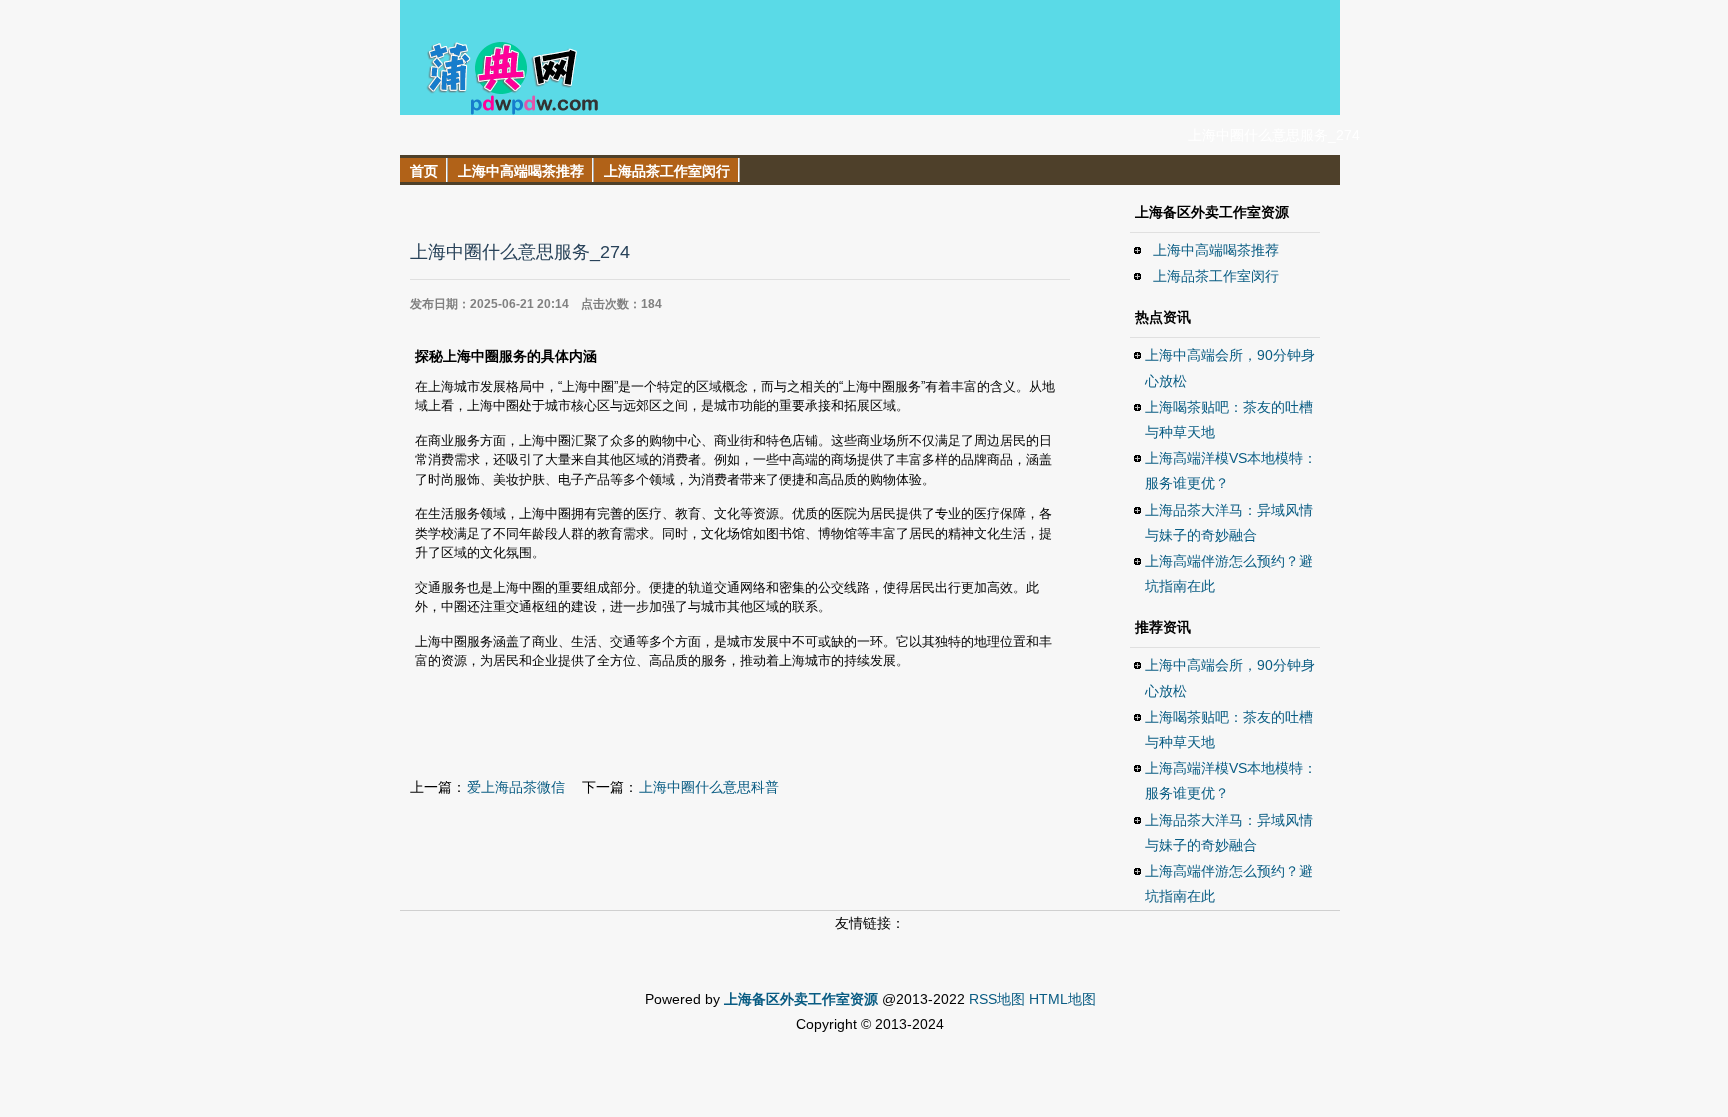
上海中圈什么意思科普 (709, 787)
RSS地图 (997, 999)
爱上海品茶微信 (516, 787)
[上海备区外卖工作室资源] (501, 110)
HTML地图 (1062, 999)
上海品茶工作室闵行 (1216, 276)
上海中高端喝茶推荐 (1216, 250)
